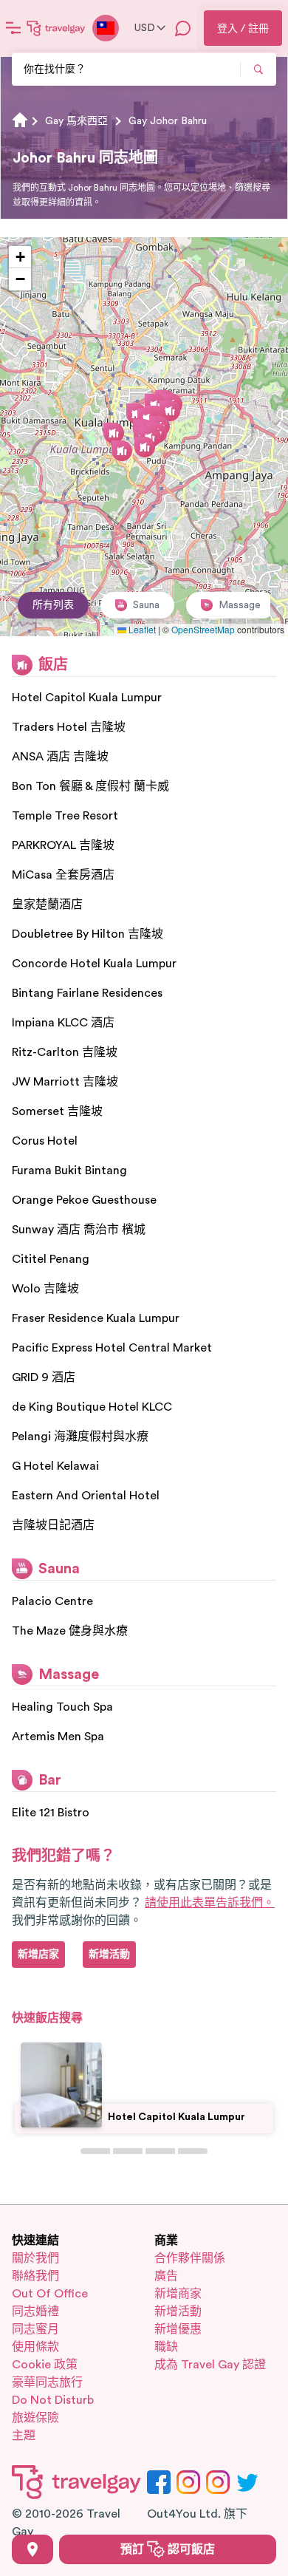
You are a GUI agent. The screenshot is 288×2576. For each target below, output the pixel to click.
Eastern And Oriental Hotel (86, 1496)
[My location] (32, 2549)
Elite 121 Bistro (51, 1813)
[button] (170, 411)
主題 (24, 2436)
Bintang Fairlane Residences (87, 993)
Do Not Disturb (53, 2400)
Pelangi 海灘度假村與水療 (80, 1437)
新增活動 (178, 2311)
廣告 (166, 2276)
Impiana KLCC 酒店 (63, 1023)
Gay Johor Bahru (168, 121)
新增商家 (178, 2294)
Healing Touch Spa (62, 1707)
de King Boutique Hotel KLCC (92, 1407)
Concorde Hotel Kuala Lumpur (94, 964)
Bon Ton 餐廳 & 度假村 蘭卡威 (90, 786)
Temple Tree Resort (65, 816)
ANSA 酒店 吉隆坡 (60, 757)
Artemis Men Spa (58, 1737)
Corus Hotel (45, 1141)
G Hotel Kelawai (55, 1466)
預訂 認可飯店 (168, 2549)
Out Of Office (50, 2294)
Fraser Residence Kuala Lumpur (96, 1318)
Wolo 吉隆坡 (45, 1289)
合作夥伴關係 (190, 2258)
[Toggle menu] (13, 28)
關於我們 (35, 2258)
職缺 (166, 2347)
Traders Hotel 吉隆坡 (69, 727)
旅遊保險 (35, 2418)
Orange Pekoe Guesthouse (84, 1200)
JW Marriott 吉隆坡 (65, 1082)
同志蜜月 (35, 2329)
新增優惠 (178, 2329)
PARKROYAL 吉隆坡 (63, 845)
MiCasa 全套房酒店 (63, 875)
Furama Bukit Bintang (69, 1171)
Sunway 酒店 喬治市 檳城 (79, 1230)
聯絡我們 (35, 2276)
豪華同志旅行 (47, 2382)
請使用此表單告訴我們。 (210, 1903)
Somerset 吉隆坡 (57, 1111)
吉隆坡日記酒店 (53, 1525)
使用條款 (35, 2347)
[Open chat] (183, 28)
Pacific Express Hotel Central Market (112, 1348)
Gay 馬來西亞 (76, 121)
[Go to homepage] (56, 28)
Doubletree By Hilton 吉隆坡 (88, 934)
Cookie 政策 (45, 2365)
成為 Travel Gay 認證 (210, 2365)
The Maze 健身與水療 (70, 1631)
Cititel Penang (51, 1259)
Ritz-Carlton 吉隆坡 (65, 1052)
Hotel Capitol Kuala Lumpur (87, 698)
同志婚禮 (35, 2311)
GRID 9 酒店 (44, 1377)
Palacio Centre (52, 1601)
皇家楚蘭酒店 (47, 904)
